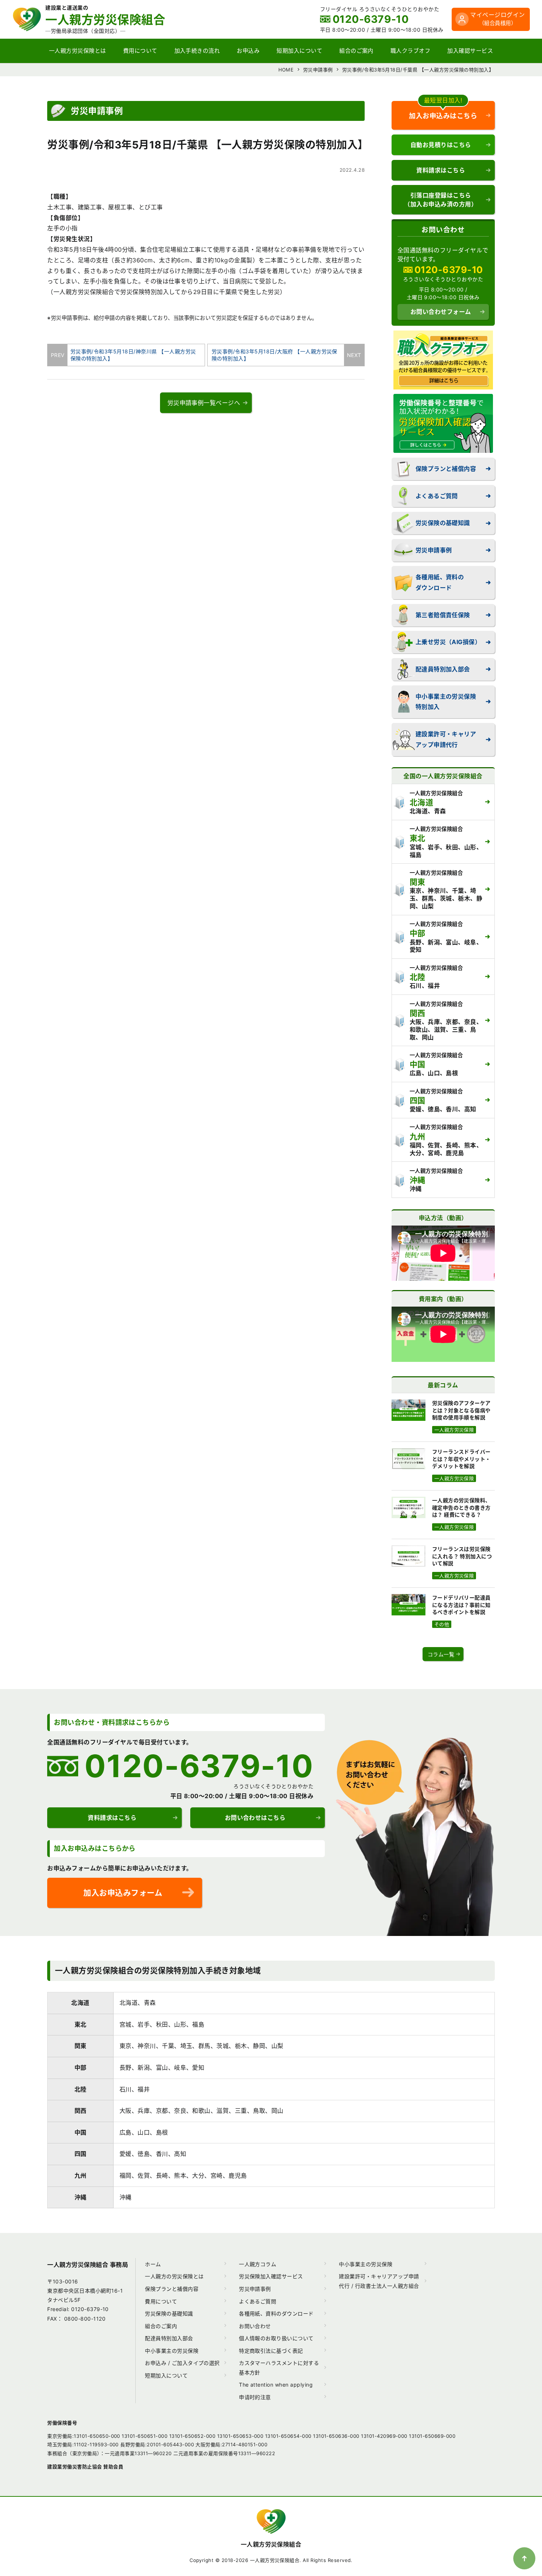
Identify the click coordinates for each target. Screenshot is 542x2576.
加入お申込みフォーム (123, 1893)
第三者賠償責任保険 (443, 615)
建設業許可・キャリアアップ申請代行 (446, 739)
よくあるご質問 (437, 496)
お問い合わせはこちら (255, 1818)
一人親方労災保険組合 (271, 2544)
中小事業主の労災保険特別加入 (446, 702)
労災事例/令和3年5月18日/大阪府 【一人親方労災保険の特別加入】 (279, 355)
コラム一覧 (441, 1654)
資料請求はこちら (441, 170)
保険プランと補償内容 (446, 469)
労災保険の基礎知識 (443, 523)
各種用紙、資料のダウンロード (440, 582)
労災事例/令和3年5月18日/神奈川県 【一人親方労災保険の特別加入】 (131, 355)
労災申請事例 (434, 550)
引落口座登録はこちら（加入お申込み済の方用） (441, 200)
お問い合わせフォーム (441, 312)
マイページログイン (497, 19)
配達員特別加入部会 (443, 669)
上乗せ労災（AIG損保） (448, 642)
